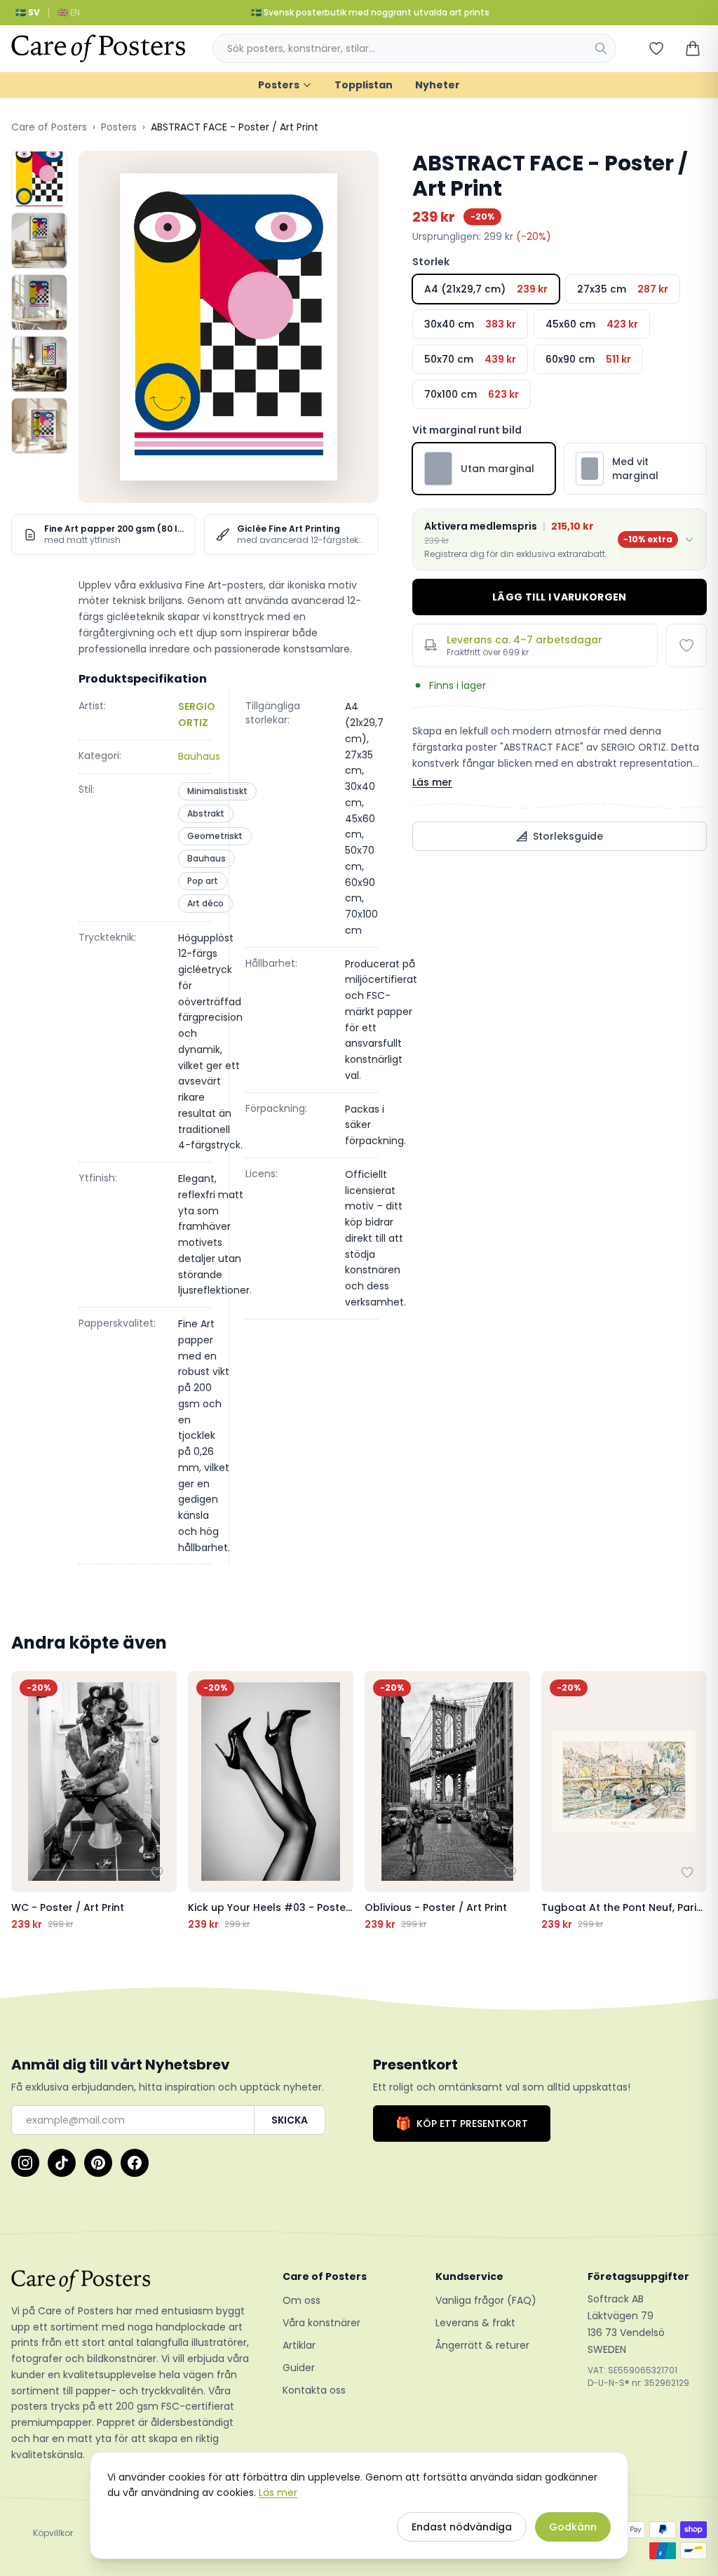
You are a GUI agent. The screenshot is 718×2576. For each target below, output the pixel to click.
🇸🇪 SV (28, 12)
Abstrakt (206, 813)
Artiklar (299, 2345)
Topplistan (364, 85)
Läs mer (432, 782)
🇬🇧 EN (69, 12)
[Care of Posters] (130, 2281)
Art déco (205, 903)
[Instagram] (25, 2163)
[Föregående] (25, 1802)
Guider (299, 2368)
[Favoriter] (656, 48)
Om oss (302, 2300)
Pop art (203, 881)
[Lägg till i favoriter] (686, 645)
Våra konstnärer (321, 2323)
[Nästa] (693, 1802)
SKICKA (290, 2120)
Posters (279, 85)
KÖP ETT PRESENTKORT (462, 2123)
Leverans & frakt (475, 2323)
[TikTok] (62, 2163)
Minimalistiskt (217, 791)
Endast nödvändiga (462, 2527)
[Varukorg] (693, 48)
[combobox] (414, 48)
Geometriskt (215, 836)
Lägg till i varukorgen (560, 597)
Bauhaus (199, 756)
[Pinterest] (98, 2163)
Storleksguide (568, 836)
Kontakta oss (314, 2390)
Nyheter (438, 85)
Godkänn (573, 2527)
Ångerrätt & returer (482, 2345)
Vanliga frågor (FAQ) (486, 2300)
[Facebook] (135, 2163)
